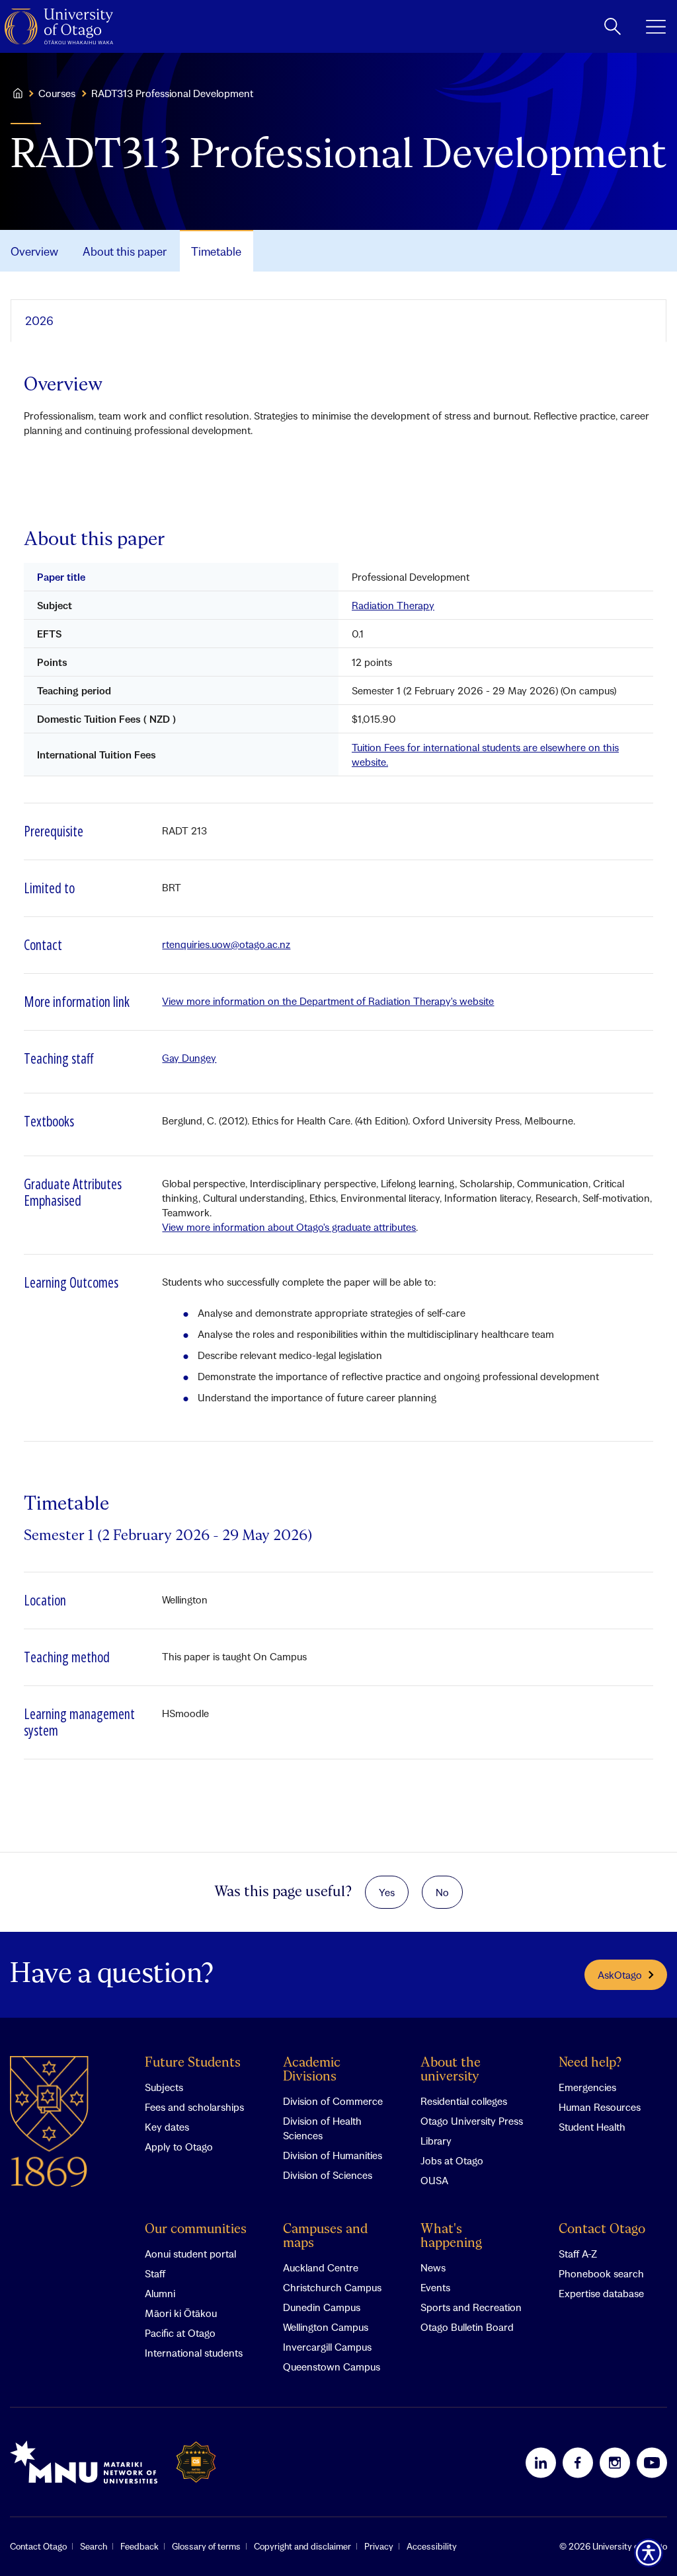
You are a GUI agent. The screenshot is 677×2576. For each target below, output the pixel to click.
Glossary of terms (206, 2546)
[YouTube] (652, 2462)
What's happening (451, 2236)
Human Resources (600, 2107)
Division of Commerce (333, 2101)
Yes (387, 1892)
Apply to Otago (179, 2147)
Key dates (167, 2127)
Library (436, 2141)
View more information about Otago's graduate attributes (289, 1227)
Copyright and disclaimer (302, 2546)
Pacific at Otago (180, 2333)
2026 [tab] (39, 321)
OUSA (434, 2180)
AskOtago (620, 1975)
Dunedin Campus (322, 2307)
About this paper (125, 251)
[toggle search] (613, 26)
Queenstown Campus (332, 2367)
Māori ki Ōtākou (181, 2313)
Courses (57, 93)
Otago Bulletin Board (467, 2327)
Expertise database (601, 2293)
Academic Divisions (312, 2070)
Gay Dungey (189, 1058)
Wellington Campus (326, 2327)
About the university (451, 2070)
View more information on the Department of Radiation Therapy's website (328, 1001)
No (442, 1892)
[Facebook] (578, 2462)
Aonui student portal (190, 2254)
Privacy (379, 2546)
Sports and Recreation (471, 2307)
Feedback (139, 2546)
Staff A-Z (578, 2254)
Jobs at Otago (452, 2160)
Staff (155, 2273)
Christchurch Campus (332, 2287)
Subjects (164, 2087)
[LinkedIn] (541, 2462)
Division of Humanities (333, 2155)
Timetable (216, 251)
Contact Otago (602, 2229)
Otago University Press (472, 2121)
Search (94, 2546)
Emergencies (587, 2087)
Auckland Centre (321, 2267)
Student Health (592, 2127)
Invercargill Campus (327, 2347)
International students (194, 2353)
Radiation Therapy (393, 605)
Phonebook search (601, 2273)
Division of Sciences (328, 2175)
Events (435, 2287)
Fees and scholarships (194, 2107)
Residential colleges (464, 2101)
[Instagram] (615, 2462)
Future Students (193, 2063)
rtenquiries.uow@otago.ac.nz (226, 944)
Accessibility (432, 2546)
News (433, 2267)
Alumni (160, 2293)
